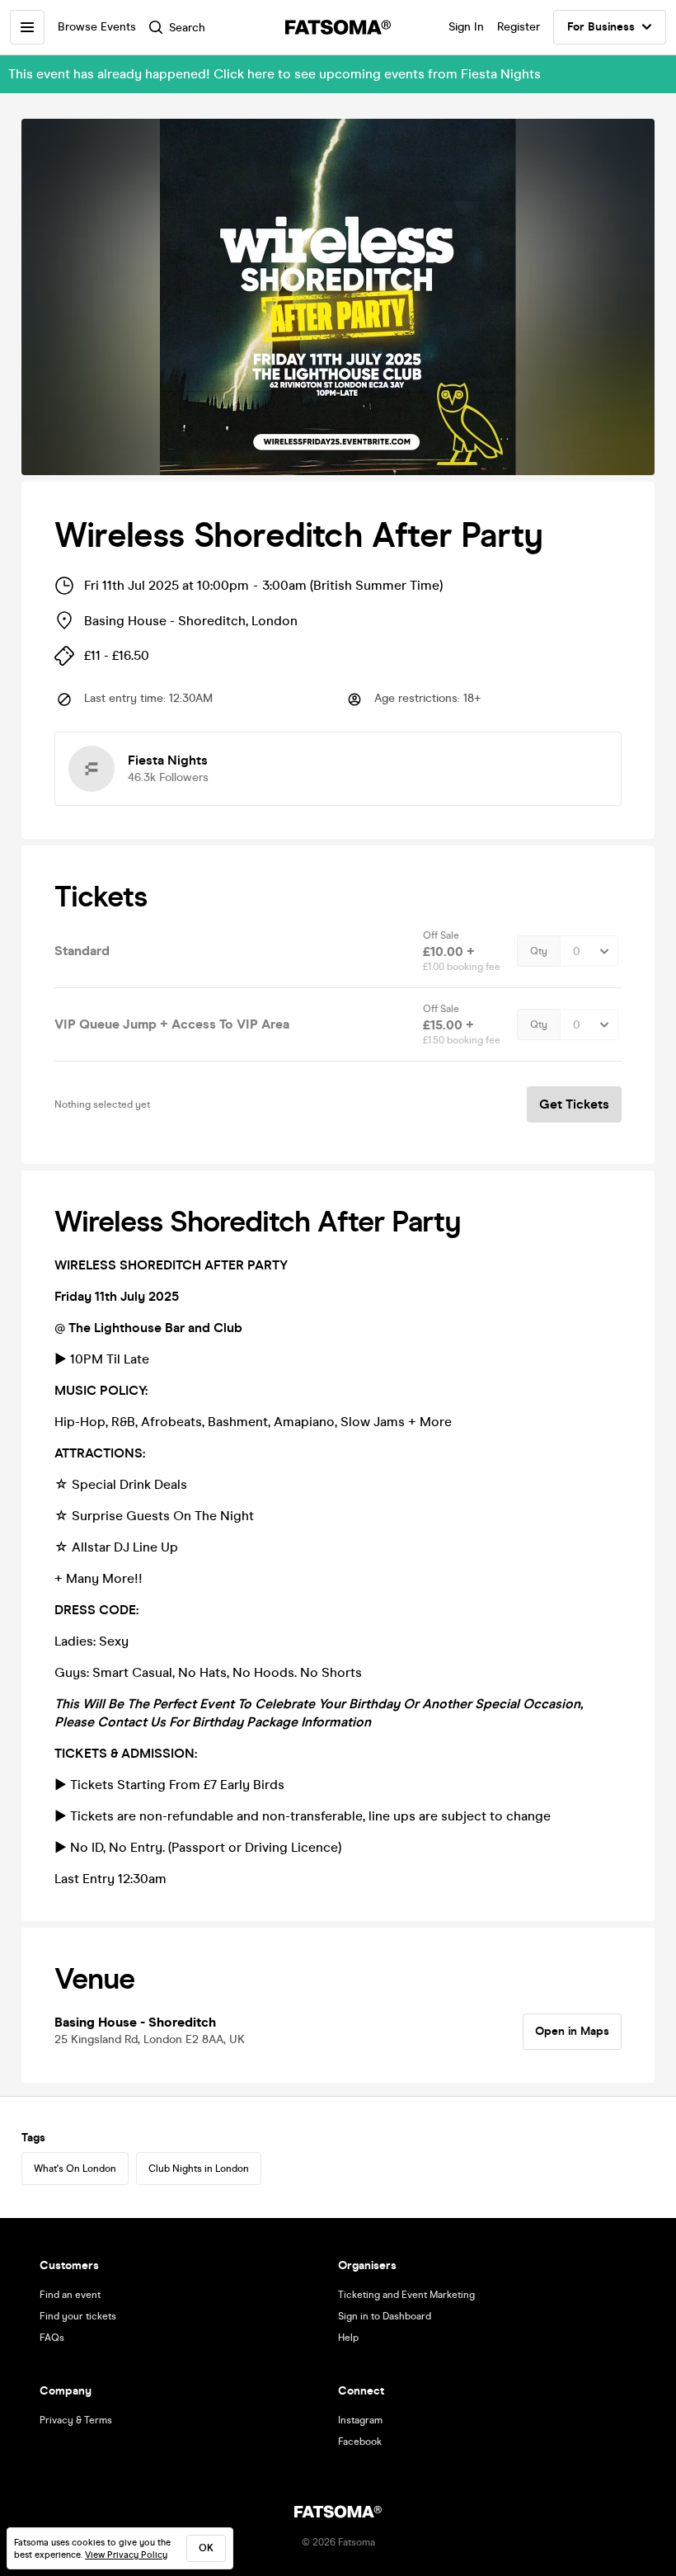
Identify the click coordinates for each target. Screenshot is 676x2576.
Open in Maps (572, 2031)
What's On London (75, 2169)
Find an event (70, 2295)
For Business (601, 27)
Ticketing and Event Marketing (406, 2295)
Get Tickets (574, 1104)
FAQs (52, 2338)
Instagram (360, 2420)
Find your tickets (78, 2316)
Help (348, 2338)
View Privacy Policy (126, 2555)
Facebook (360, 2442)
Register (519, 27)
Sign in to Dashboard (385, 2316)
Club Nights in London (199, 2169)
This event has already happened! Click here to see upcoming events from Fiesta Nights (275, 74)
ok (206, 2548)
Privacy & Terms (76, 2420)
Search (187, 28)
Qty (539, 951)
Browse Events (97, 27)
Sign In (466, 27)
